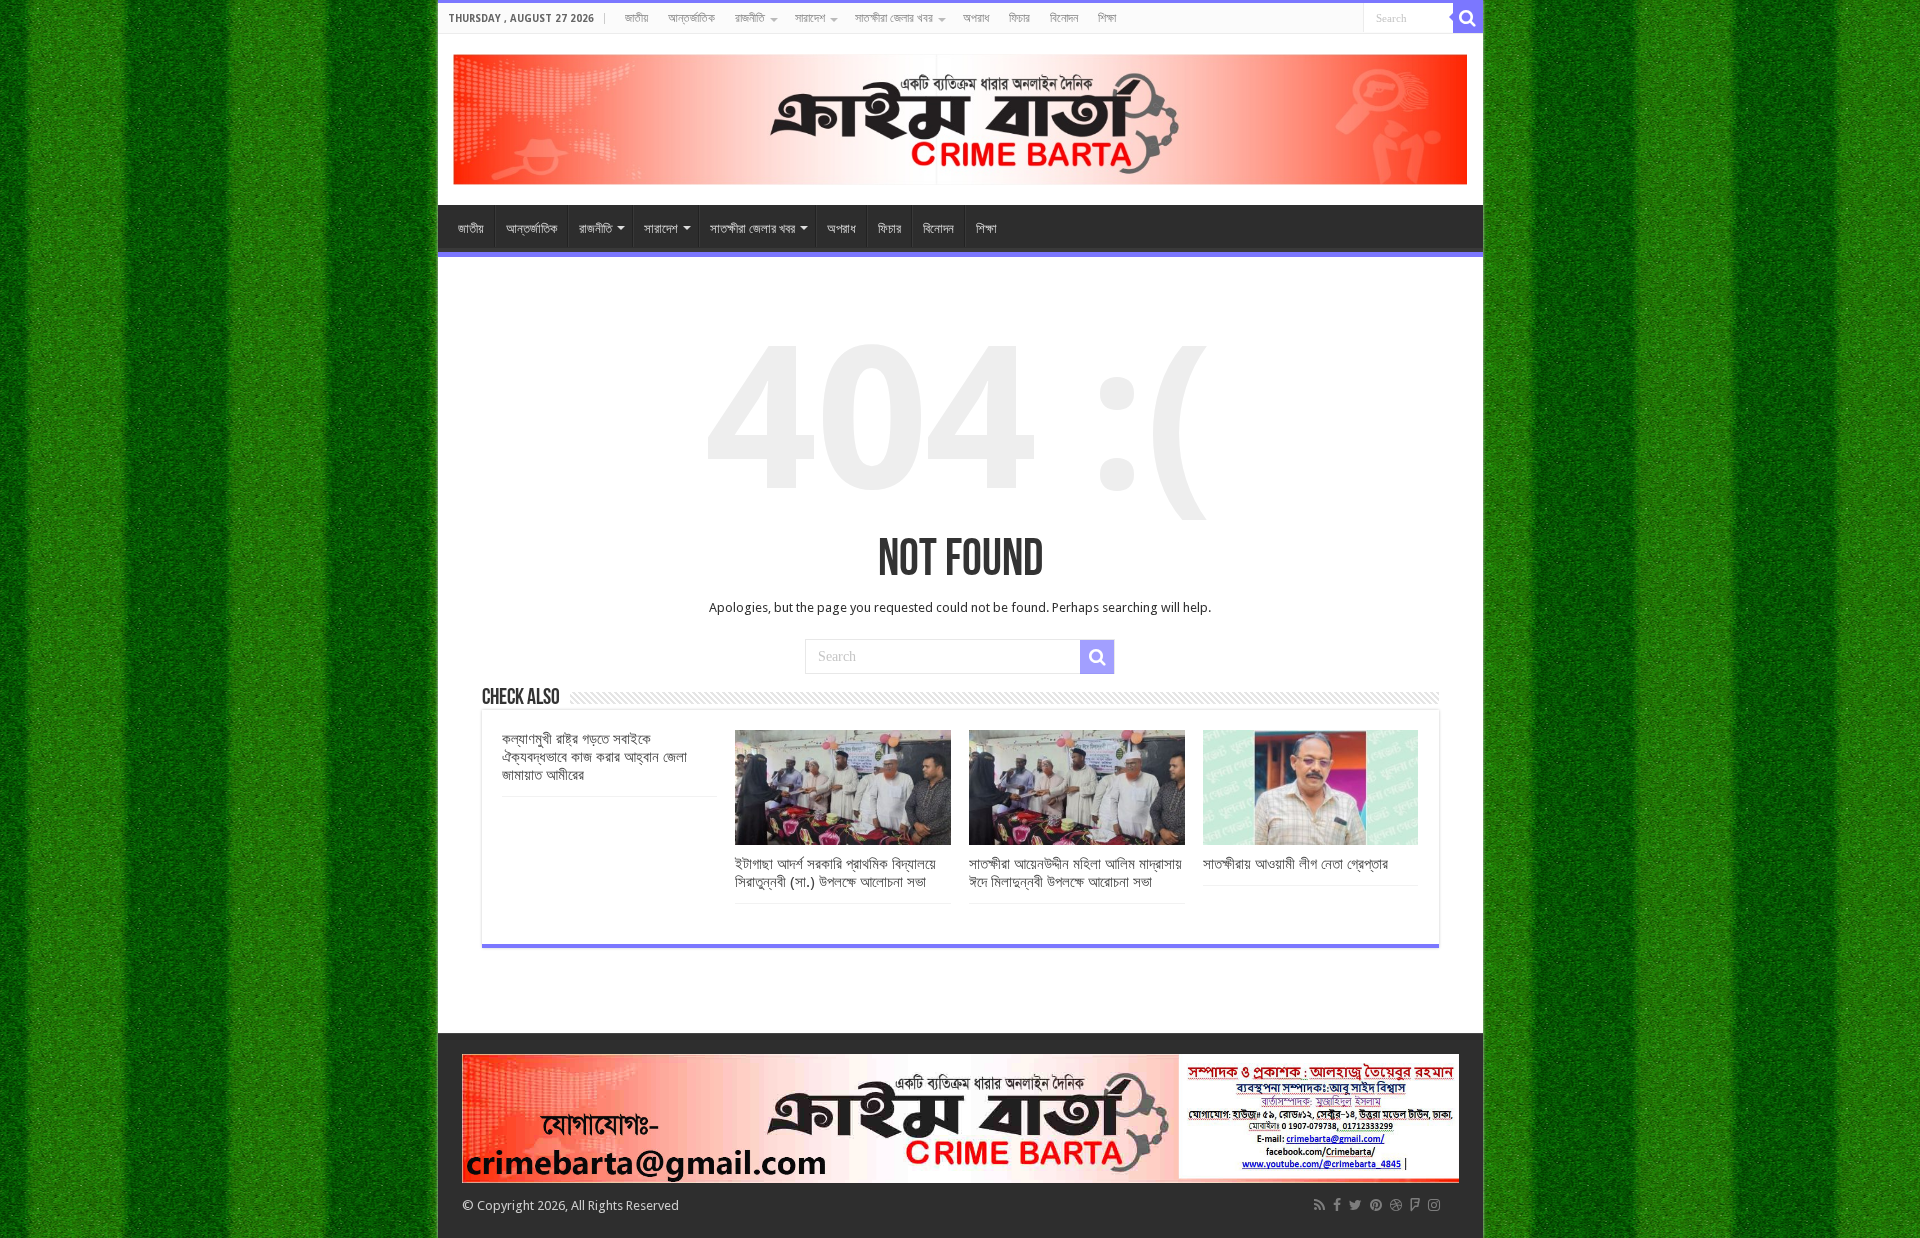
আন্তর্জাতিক (691, 18)
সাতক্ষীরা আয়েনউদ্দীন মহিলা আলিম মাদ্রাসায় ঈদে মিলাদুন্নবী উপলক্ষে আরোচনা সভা (1075, 873)
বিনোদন (1064, 18)
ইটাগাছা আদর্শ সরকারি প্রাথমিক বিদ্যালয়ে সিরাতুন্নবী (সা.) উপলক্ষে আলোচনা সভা (835, 873)
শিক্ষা (1107, 18)
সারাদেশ (810, 18)
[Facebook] (1337, 1205)
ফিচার (1019, 18)
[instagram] (1434, 1205)
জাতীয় (636, 18)
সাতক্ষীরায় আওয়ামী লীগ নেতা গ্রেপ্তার (1295, 864)
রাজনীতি (750, 18)
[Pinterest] (1376, 1205)
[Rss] (1319, 1205)
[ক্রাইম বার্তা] (960, 116)
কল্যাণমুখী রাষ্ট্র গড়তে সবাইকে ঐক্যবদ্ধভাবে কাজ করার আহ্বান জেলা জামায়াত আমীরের (594, 757)
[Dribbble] (1396, 1205)
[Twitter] (1355, 1205)
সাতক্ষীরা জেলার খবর (894, 18)
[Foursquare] (1415, 1205)
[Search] (1468, 18)
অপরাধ (976, 18)
